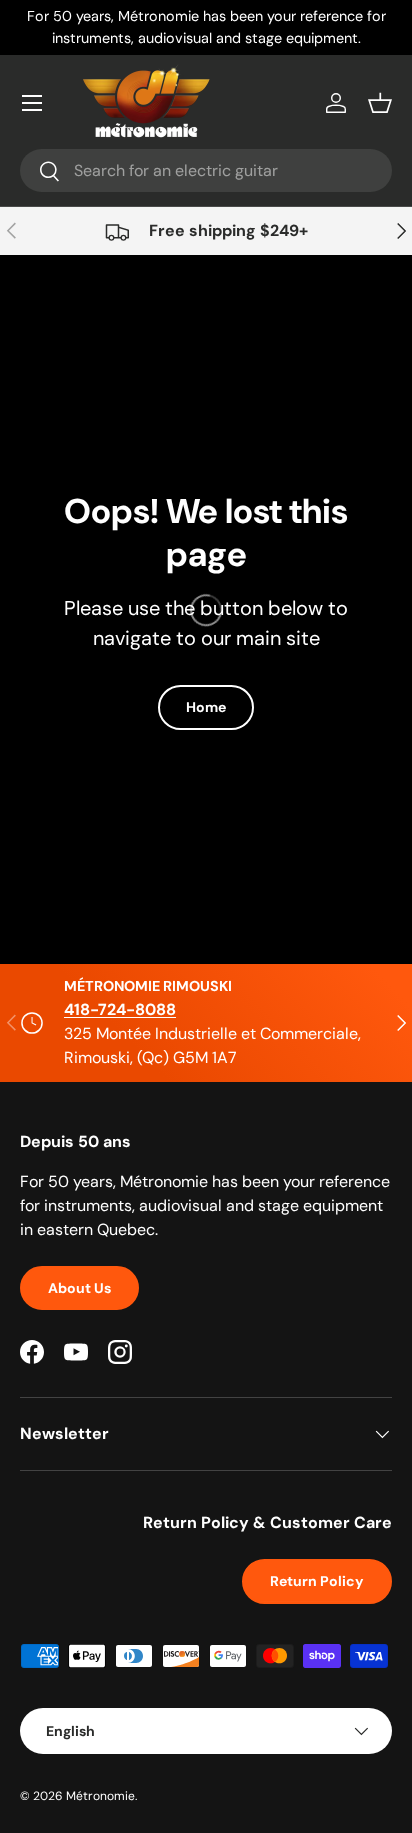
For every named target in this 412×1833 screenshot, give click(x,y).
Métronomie (100, 1796)
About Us (79, 1288)
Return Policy (317, 1581)
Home (206, 707)
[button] (380, 103)
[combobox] (206, 170)
